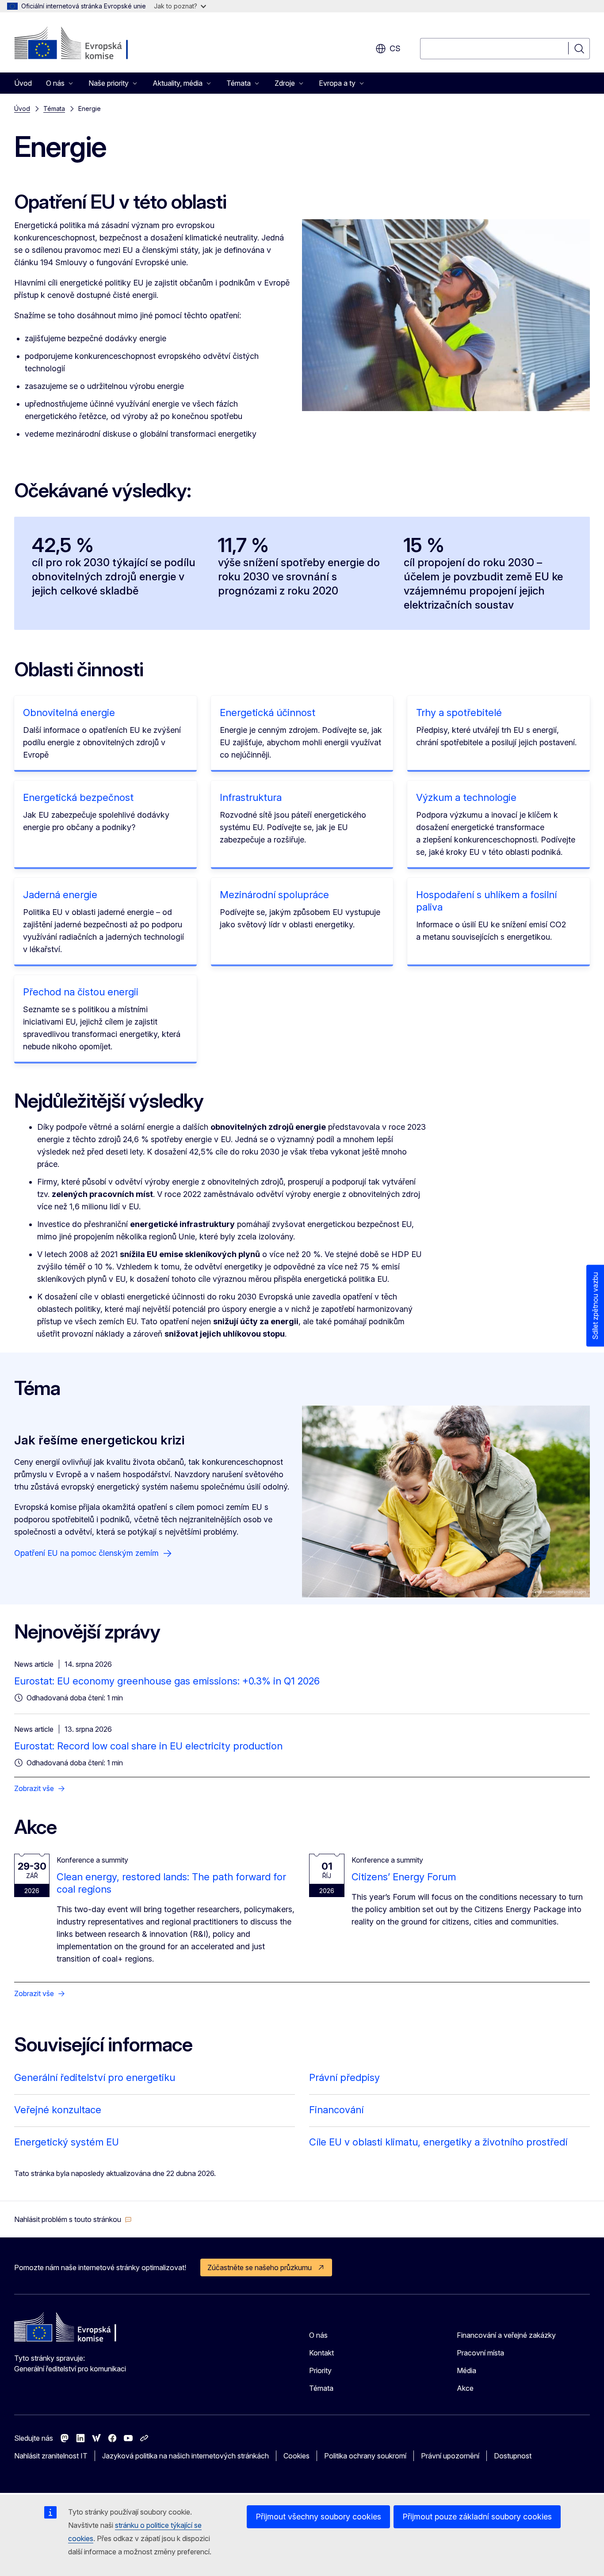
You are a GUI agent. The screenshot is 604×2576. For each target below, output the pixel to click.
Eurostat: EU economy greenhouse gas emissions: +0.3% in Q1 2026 (167, 1681)
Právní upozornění (450, 2456)
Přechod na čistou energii (81, 992)
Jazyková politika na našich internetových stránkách (185, 2456)
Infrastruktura (251, 797)
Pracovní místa (480, 2353)
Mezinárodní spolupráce (274, 895)
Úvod (23, 83)
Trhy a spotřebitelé (459, 713)
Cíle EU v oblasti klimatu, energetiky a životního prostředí (438, 2142)
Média (466, 2370)
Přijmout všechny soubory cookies (318, 2517)
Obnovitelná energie (69, 713)
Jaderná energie (60, 895)
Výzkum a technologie (466, 797)
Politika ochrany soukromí (365, 2456)
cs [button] (395, 48)
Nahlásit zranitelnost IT (51, 2456)
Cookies (296, 2456)
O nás (318, 2335)
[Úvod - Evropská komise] (86, 44)
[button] (73, 2219)
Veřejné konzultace (58, 2110)
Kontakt (321, 2353)
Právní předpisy (344, 2077)
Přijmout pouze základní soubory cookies (477, 2517)
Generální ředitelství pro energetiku (95, 2077)
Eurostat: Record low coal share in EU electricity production (148, 1746)
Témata (54, 109)
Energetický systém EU (67, 2142)
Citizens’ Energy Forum (404, 1877)
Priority (320, 2370)
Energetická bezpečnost (78, 797)
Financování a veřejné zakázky (506, 2335)
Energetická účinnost (268, 713)
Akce (465, 2388)
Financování (336, 2110)
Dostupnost (513, 2456)
